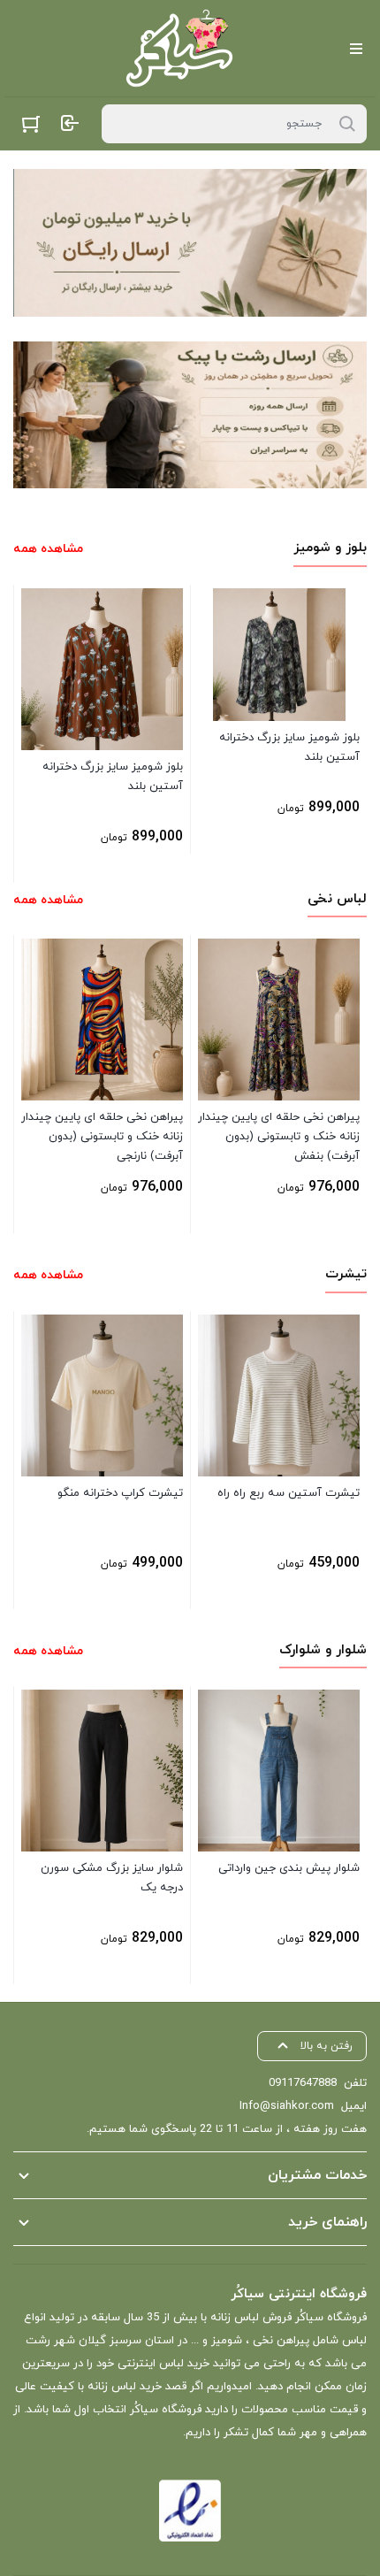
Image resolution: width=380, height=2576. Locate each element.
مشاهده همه (48, 549)
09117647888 (303, 2083)
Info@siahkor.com (287, 2106)
